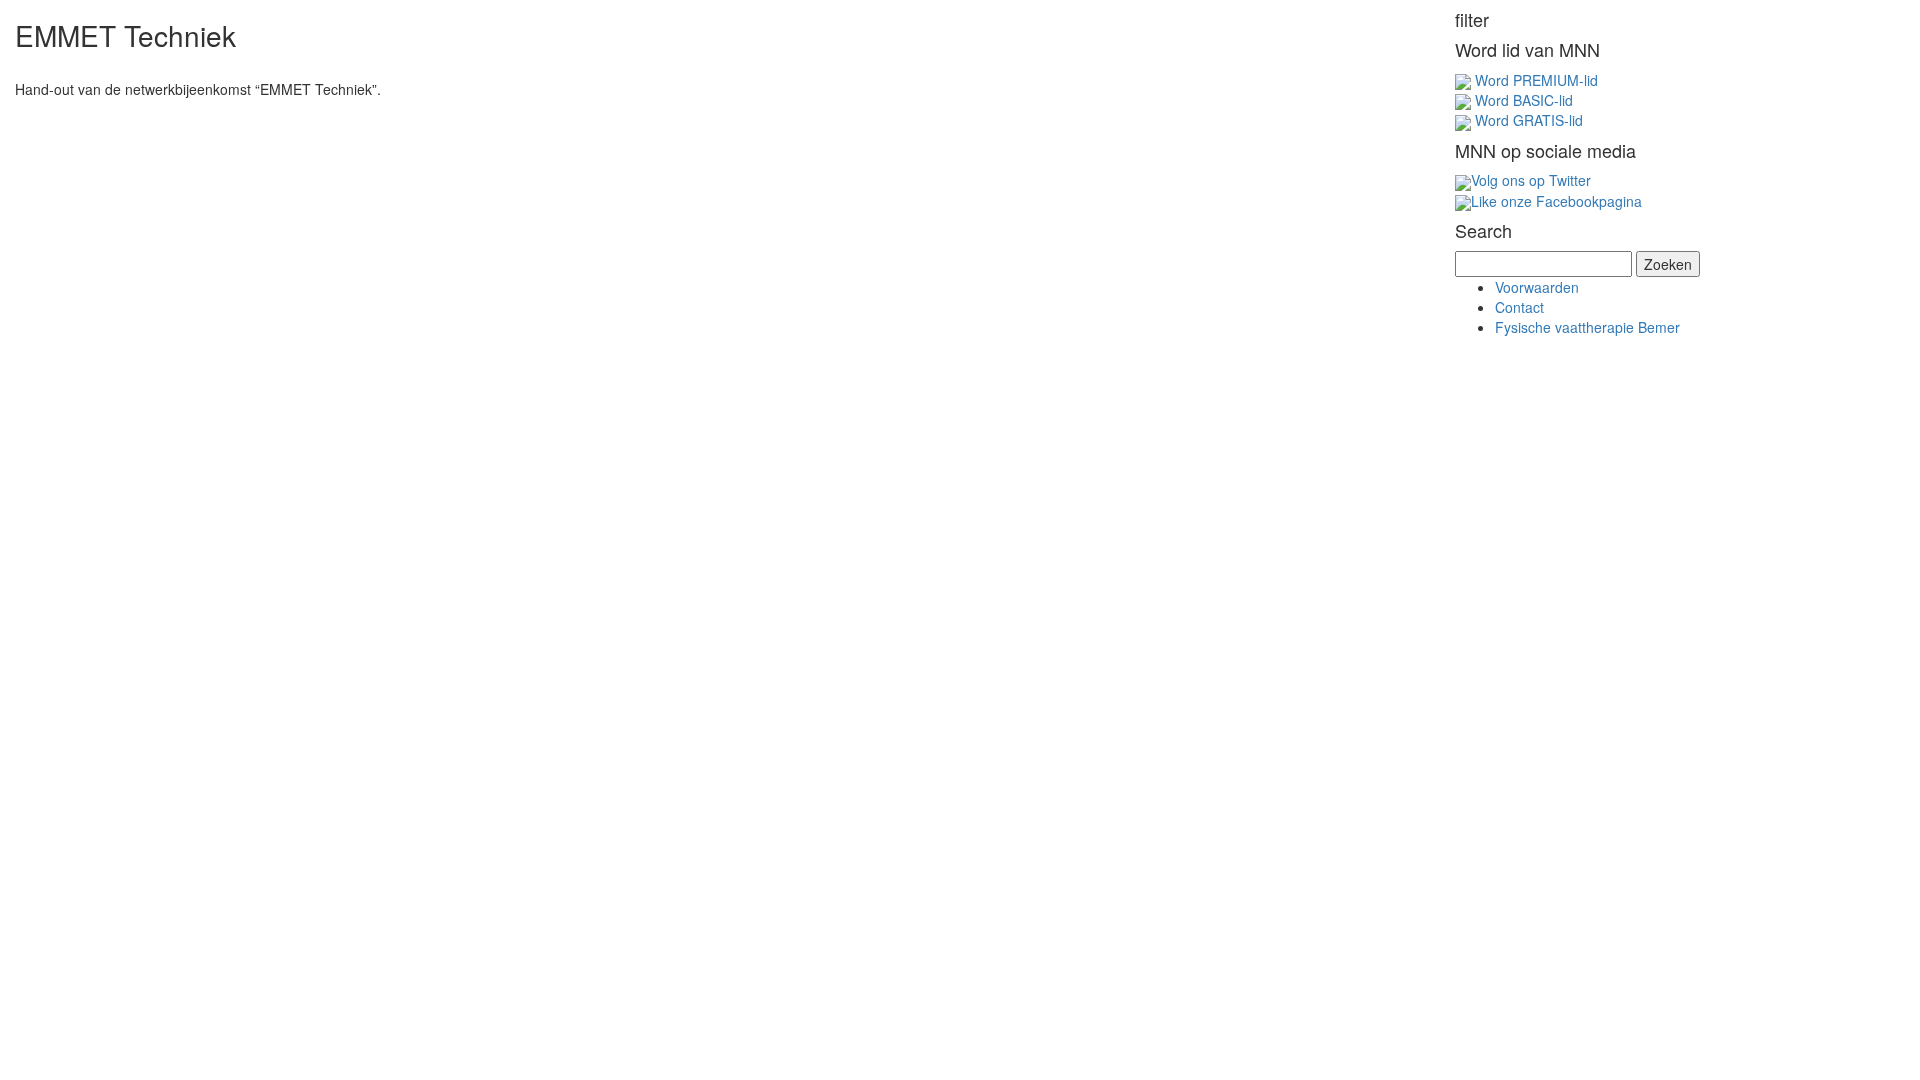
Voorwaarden (1537, 287)
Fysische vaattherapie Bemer (1587, 327)
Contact (1519, 307)
